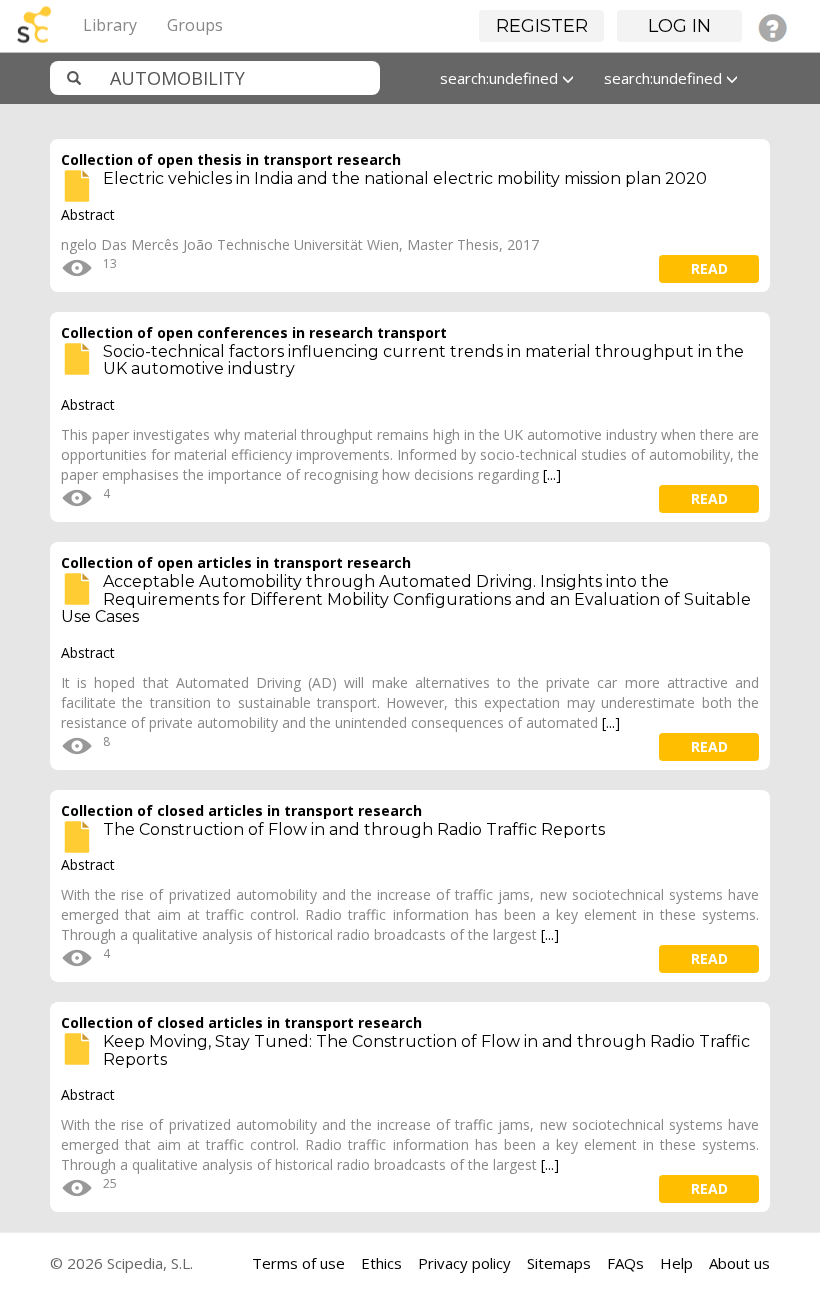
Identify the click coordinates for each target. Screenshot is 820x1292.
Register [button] (542, 26)
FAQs (625, 1263)
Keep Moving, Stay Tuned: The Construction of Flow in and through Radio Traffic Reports (426, 1050)
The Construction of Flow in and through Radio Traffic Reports (354, 829)
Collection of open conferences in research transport (254, 332)
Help (676, 1263)
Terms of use (298, 1263)
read (709, 268)
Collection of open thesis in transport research (231, 159)
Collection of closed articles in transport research (241, 810)
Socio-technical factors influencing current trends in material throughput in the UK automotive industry (423, 360)
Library (110, 25)
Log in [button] (679, 26)
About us (739, 1263)
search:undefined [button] (501, 78)
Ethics (381, 1263)
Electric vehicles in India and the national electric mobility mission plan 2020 (405, 178)
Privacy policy (464, 1263)
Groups (195, 25)
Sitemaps (559, 1263)
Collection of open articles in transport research (236, 562)
